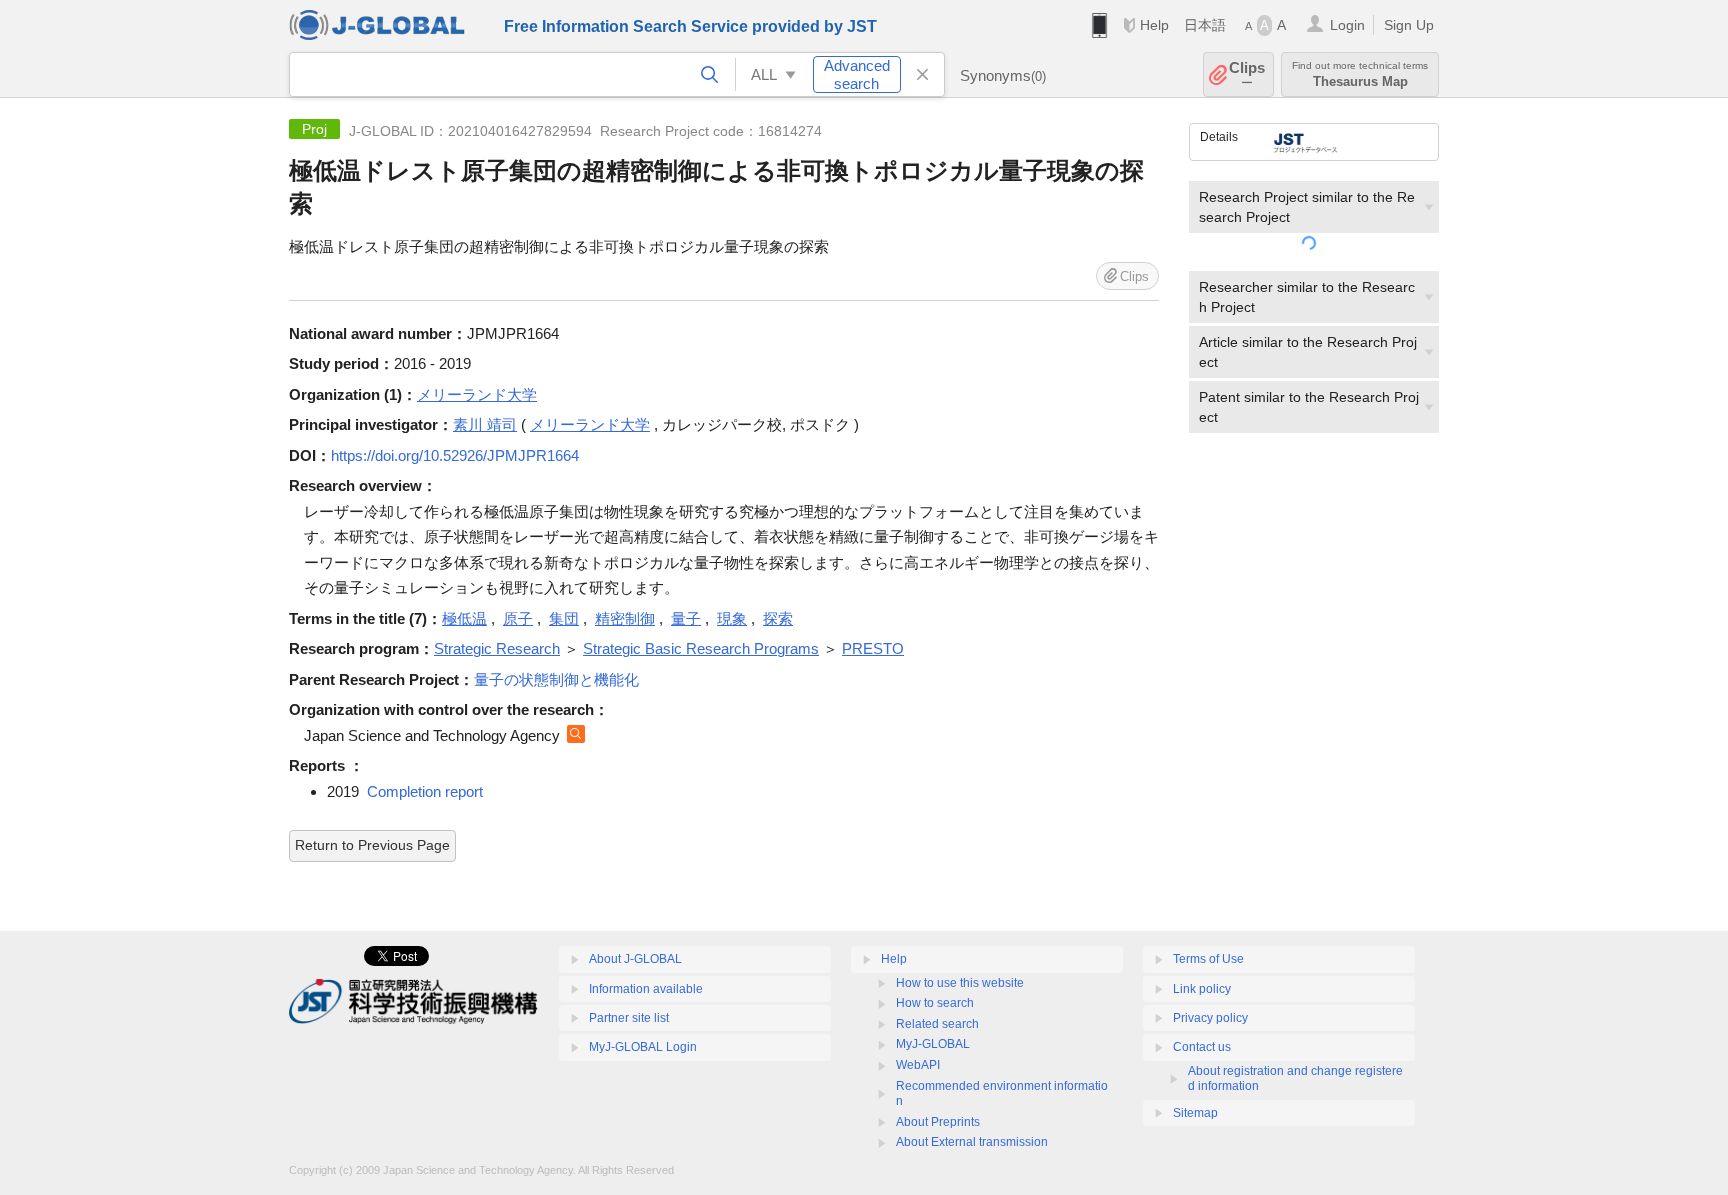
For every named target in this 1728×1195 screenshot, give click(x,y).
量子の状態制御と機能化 (556, 679)
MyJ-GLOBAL (933, 1044)
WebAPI (918, 1065)
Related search (937, 1024)
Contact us (1202, 1047)
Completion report (425, 791)
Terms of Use (1208, 959)
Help (1154, 25)
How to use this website (960, 983)
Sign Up (1409, 25)
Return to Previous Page (372, 845)
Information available (646, 989)
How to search (935, 1003)
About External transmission (972, 1142)
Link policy (1202, 989)
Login (1347, 25)
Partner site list (629, 1018)
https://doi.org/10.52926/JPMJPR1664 (455, 455)
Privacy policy (1210, 1018)
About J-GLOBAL (635, 959)
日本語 (1205, 25)
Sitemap (1195, 1113)
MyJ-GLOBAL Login (643, 1047)
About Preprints (938, 1122)
